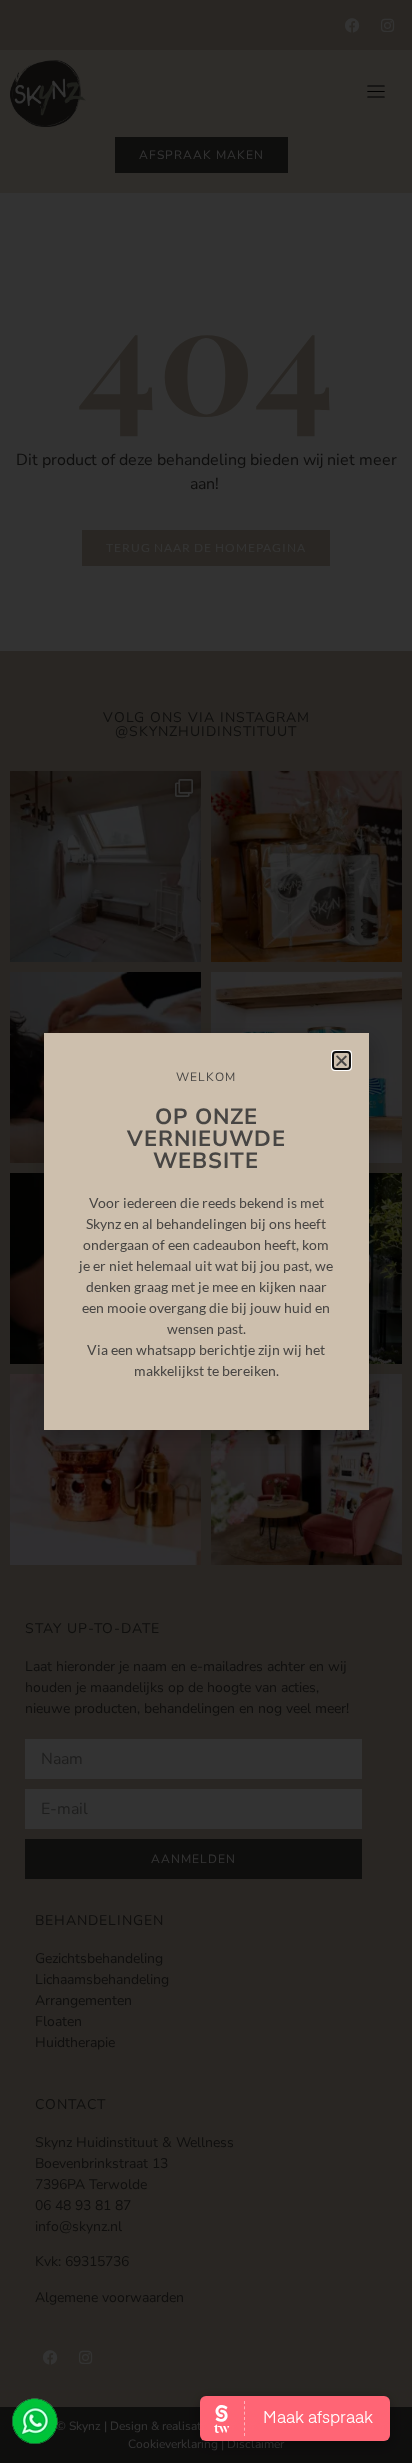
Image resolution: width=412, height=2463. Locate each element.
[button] (341, 1060)
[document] (206, 1231)
